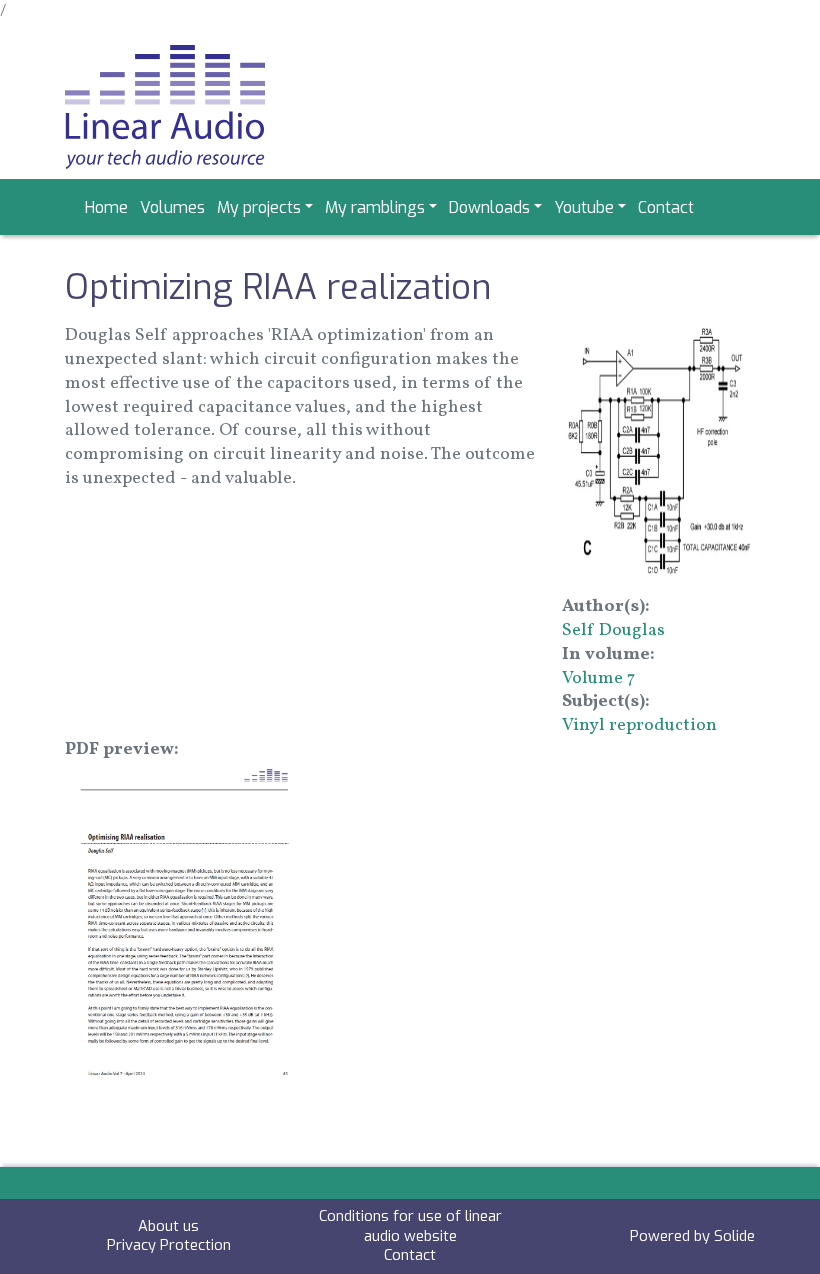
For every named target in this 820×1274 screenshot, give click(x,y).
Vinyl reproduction (639, 725)
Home (106, 207)
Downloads (489, 207)
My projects (259, 207)
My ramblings (375, 207)
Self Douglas (613, 630)
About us (168, 1226)
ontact (414, 1255)
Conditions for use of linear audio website (410, 1226)
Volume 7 (598, 678)
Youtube (584, 207)
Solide (734, 1236)
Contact (666, 207)
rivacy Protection (173, 1245)
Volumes (172, 207)
